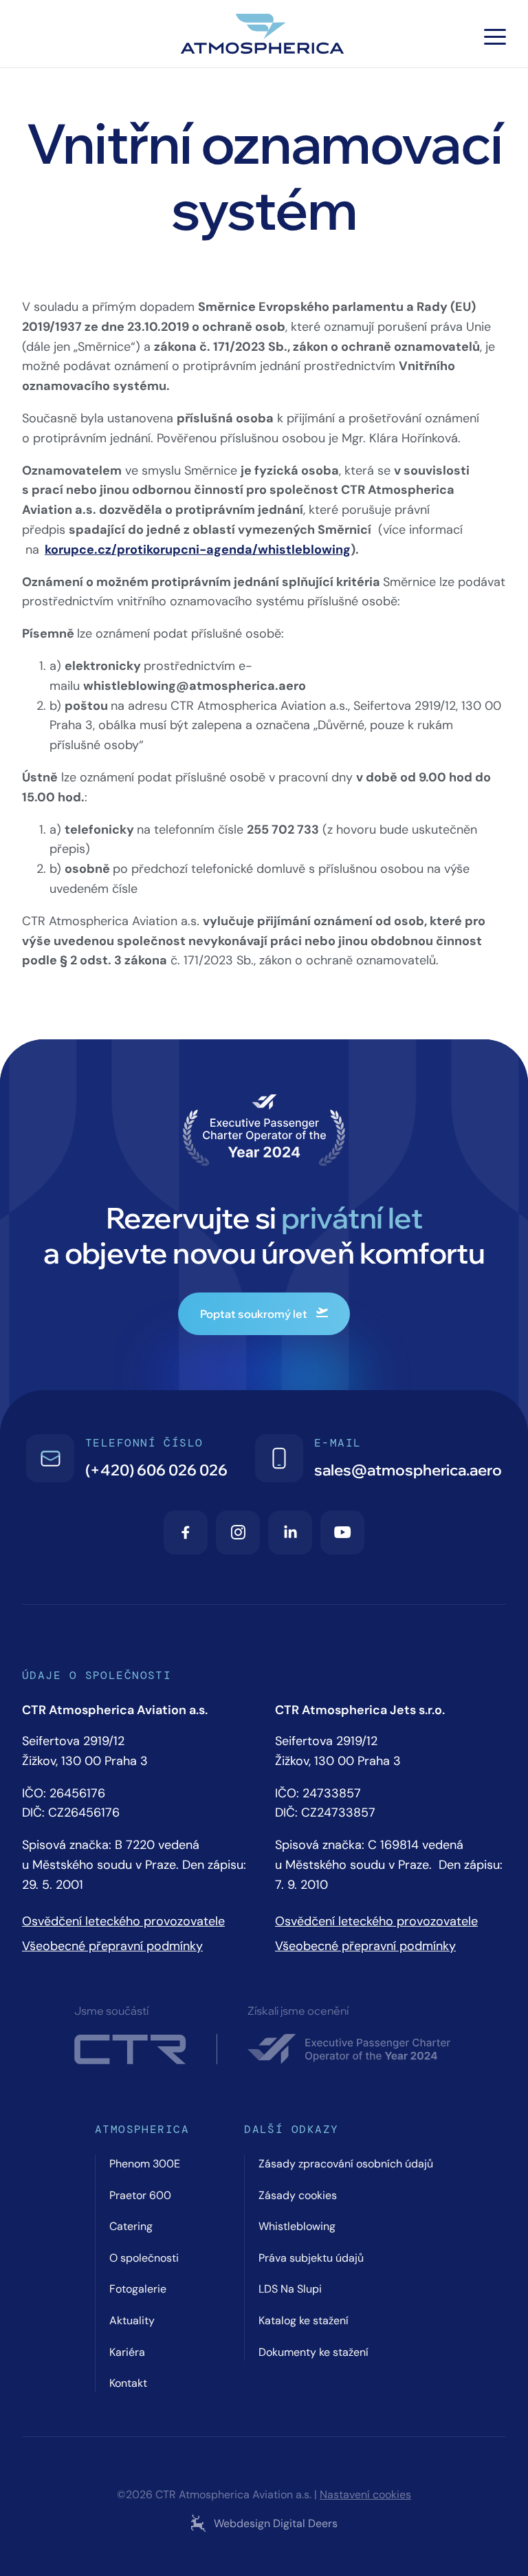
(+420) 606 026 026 (156, 1470)
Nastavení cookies (365, 2495)
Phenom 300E (145, 2164)
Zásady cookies (298, 2195)
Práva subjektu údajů (311, 2258)
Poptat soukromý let (254, 1314)
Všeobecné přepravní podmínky (112, 1946)
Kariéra (127, 2352)
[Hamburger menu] (495, 37)
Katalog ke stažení (304, 2320)
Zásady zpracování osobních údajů (346, 2164)
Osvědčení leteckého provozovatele (123, 1921)
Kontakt (128, 2383)
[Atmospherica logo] (264, 36)
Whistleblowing (297, 2226)
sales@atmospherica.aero (408, 1470)
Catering (131, 2226)
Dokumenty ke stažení (313, 2352)
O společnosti (144, 2258)
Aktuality (132, 2320)
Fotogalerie (138, 2289)
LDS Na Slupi (290, 2289)
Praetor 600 (140, 2195)
